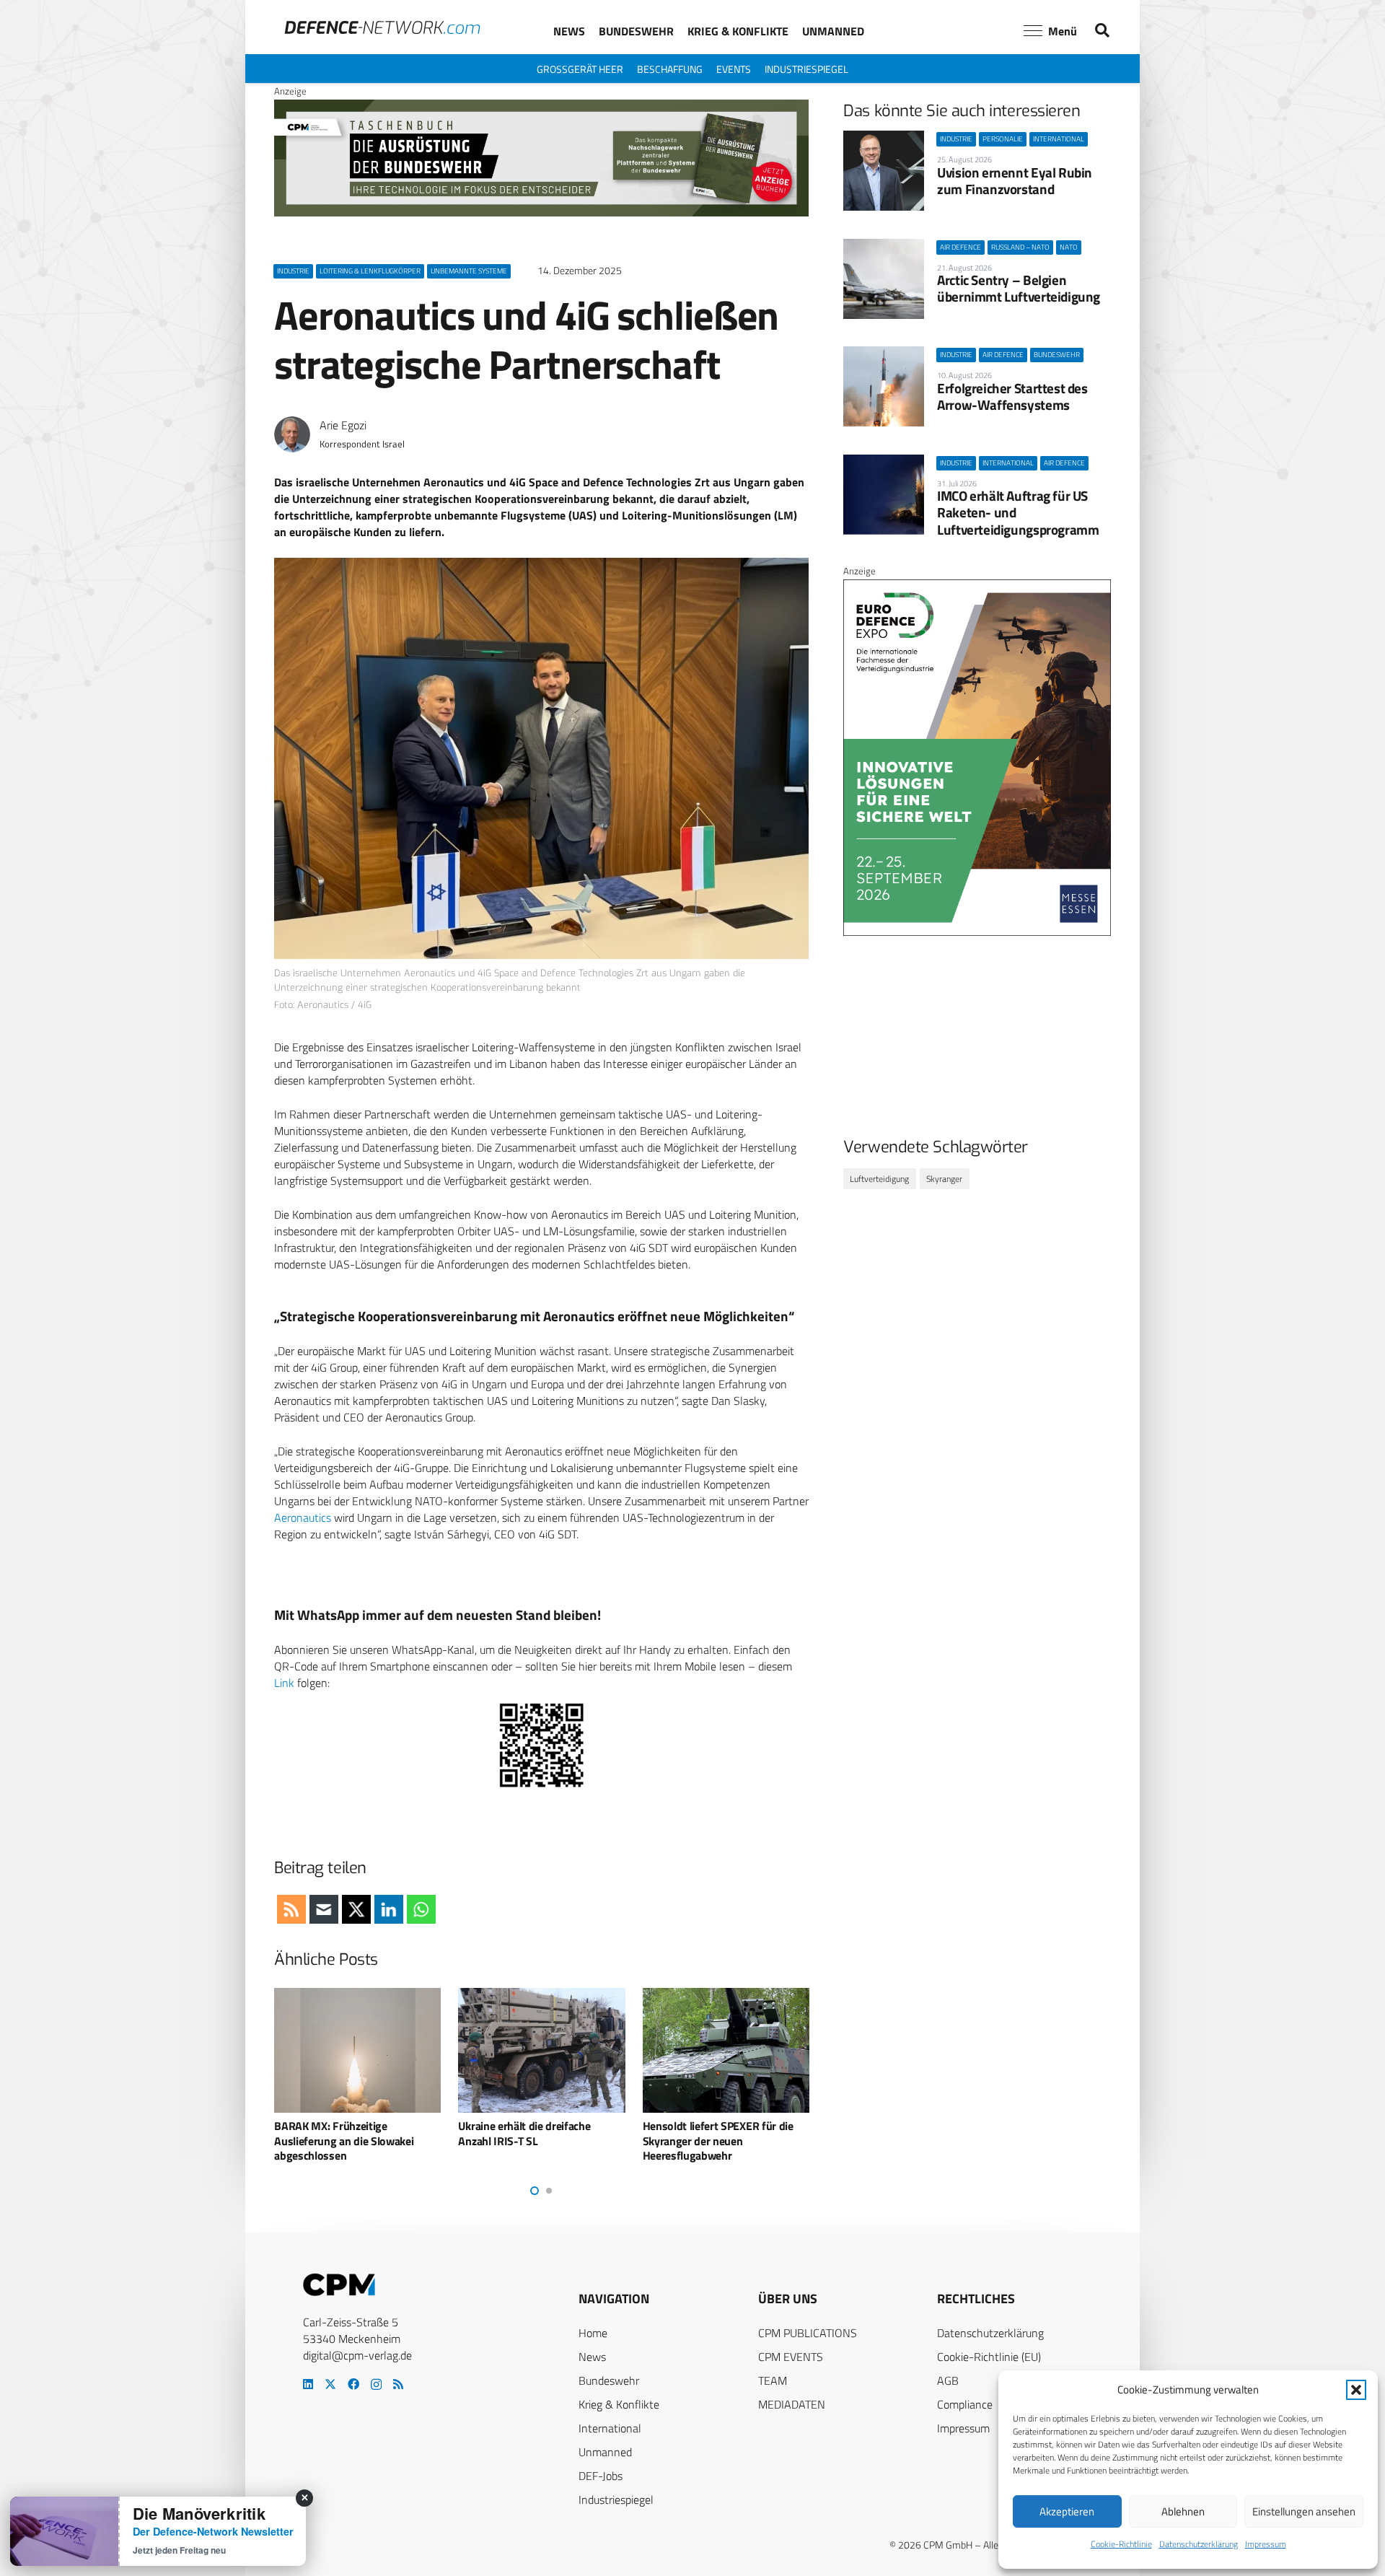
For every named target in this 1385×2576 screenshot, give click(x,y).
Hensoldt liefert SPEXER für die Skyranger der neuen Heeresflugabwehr (534, 2141)
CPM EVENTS (791, 2357)
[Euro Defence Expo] (977, 932)
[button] (1356, 2390)
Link (284, 1683)
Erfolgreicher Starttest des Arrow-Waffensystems (1012, 396)
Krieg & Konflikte (619, 2404)
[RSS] (398, 2384)
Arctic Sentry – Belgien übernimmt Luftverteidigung (1019, 288)
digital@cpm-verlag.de (357, 2355)
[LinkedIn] (308, 2384)
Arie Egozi (343, 425)
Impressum (1266, 2544)
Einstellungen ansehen (1304, 2511)
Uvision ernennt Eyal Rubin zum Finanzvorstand (1015, 180)
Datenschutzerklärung (1199, 2544)
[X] (330, 2384)
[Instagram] (376, 2385)
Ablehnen (1183, 2511)
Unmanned (605, 2452)
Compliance (965, 2404)
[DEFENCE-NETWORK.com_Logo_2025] (382, 27)
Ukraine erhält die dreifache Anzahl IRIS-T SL (340, 2133)
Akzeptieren (1067, 2511)
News (592, 2357)
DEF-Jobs (601, 2476)
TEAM (773, 2380)
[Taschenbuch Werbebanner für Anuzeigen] (541, 213)
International (610, 2428)
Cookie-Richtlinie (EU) (989, 2357)
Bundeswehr (609, 2380)
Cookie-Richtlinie (1121, 2544)
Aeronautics (303, 1517)
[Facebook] (353, 2384)
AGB (948, 2380)
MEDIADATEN (792, 2404)
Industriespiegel (616, 2500)
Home (593, 2333)
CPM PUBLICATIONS (808, 2333)
